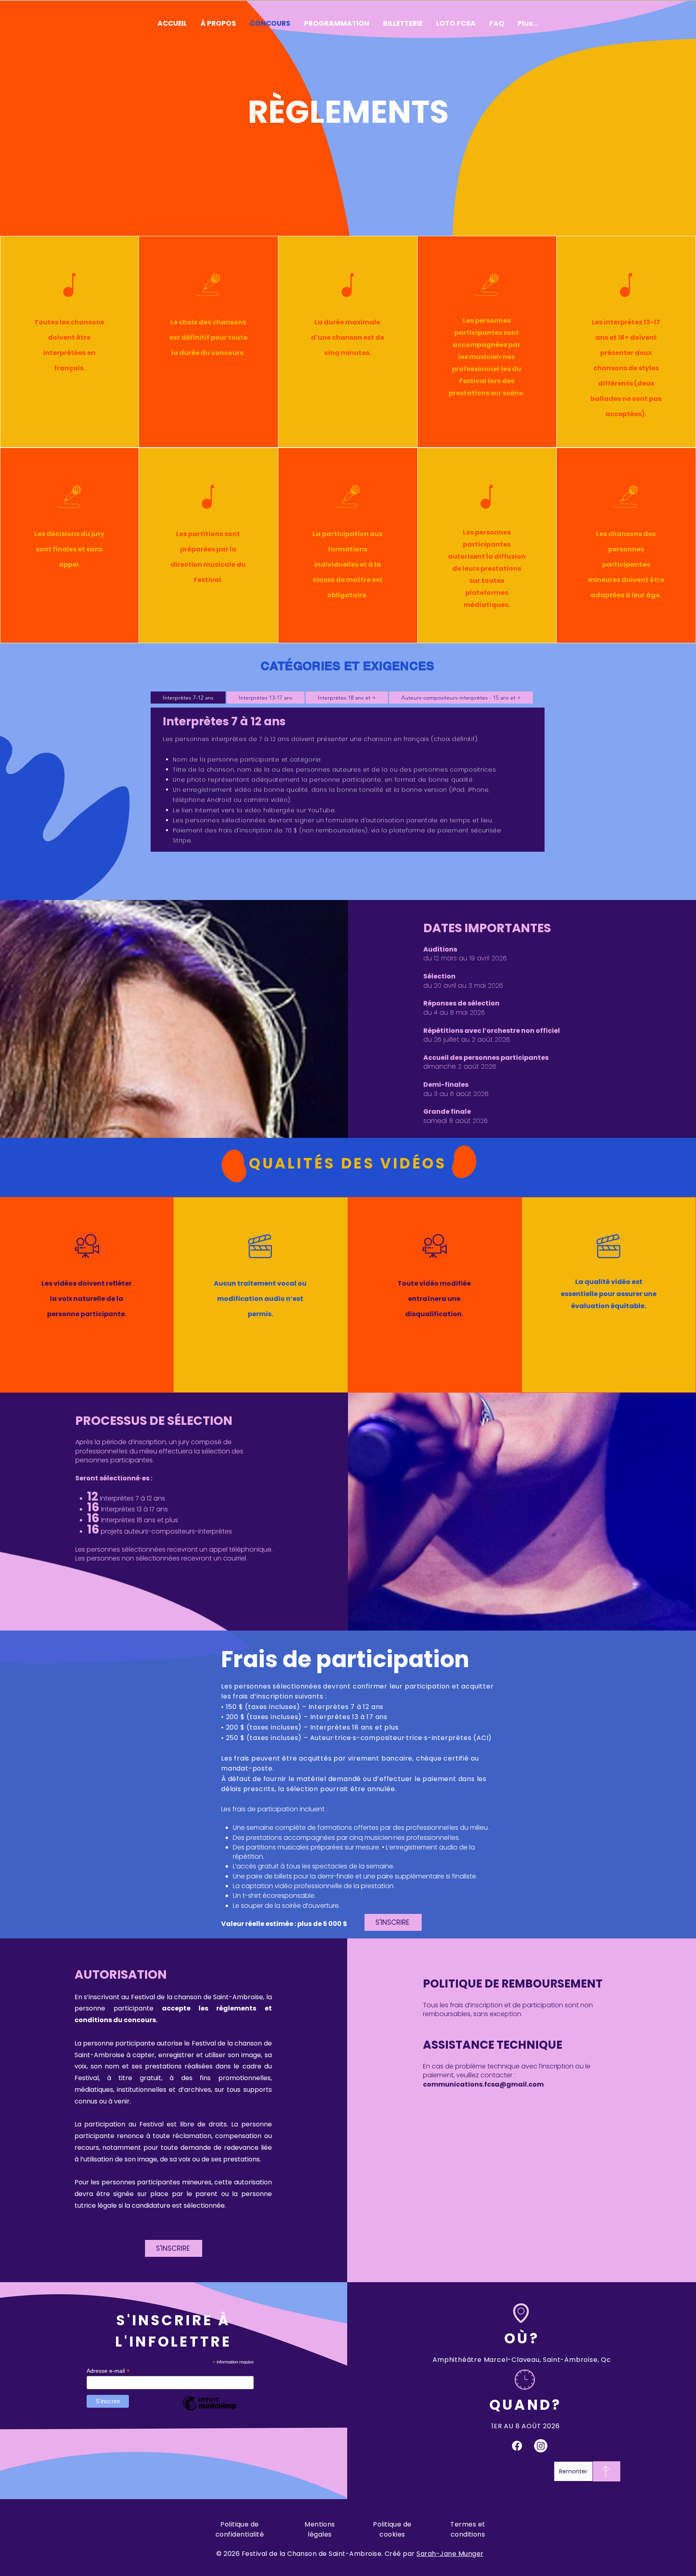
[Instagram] (541, 2446)
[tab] (188, 698)
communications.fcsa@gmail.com (483, 2084)
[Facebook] (517, 2446)
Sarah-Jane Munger (450, 2554)
